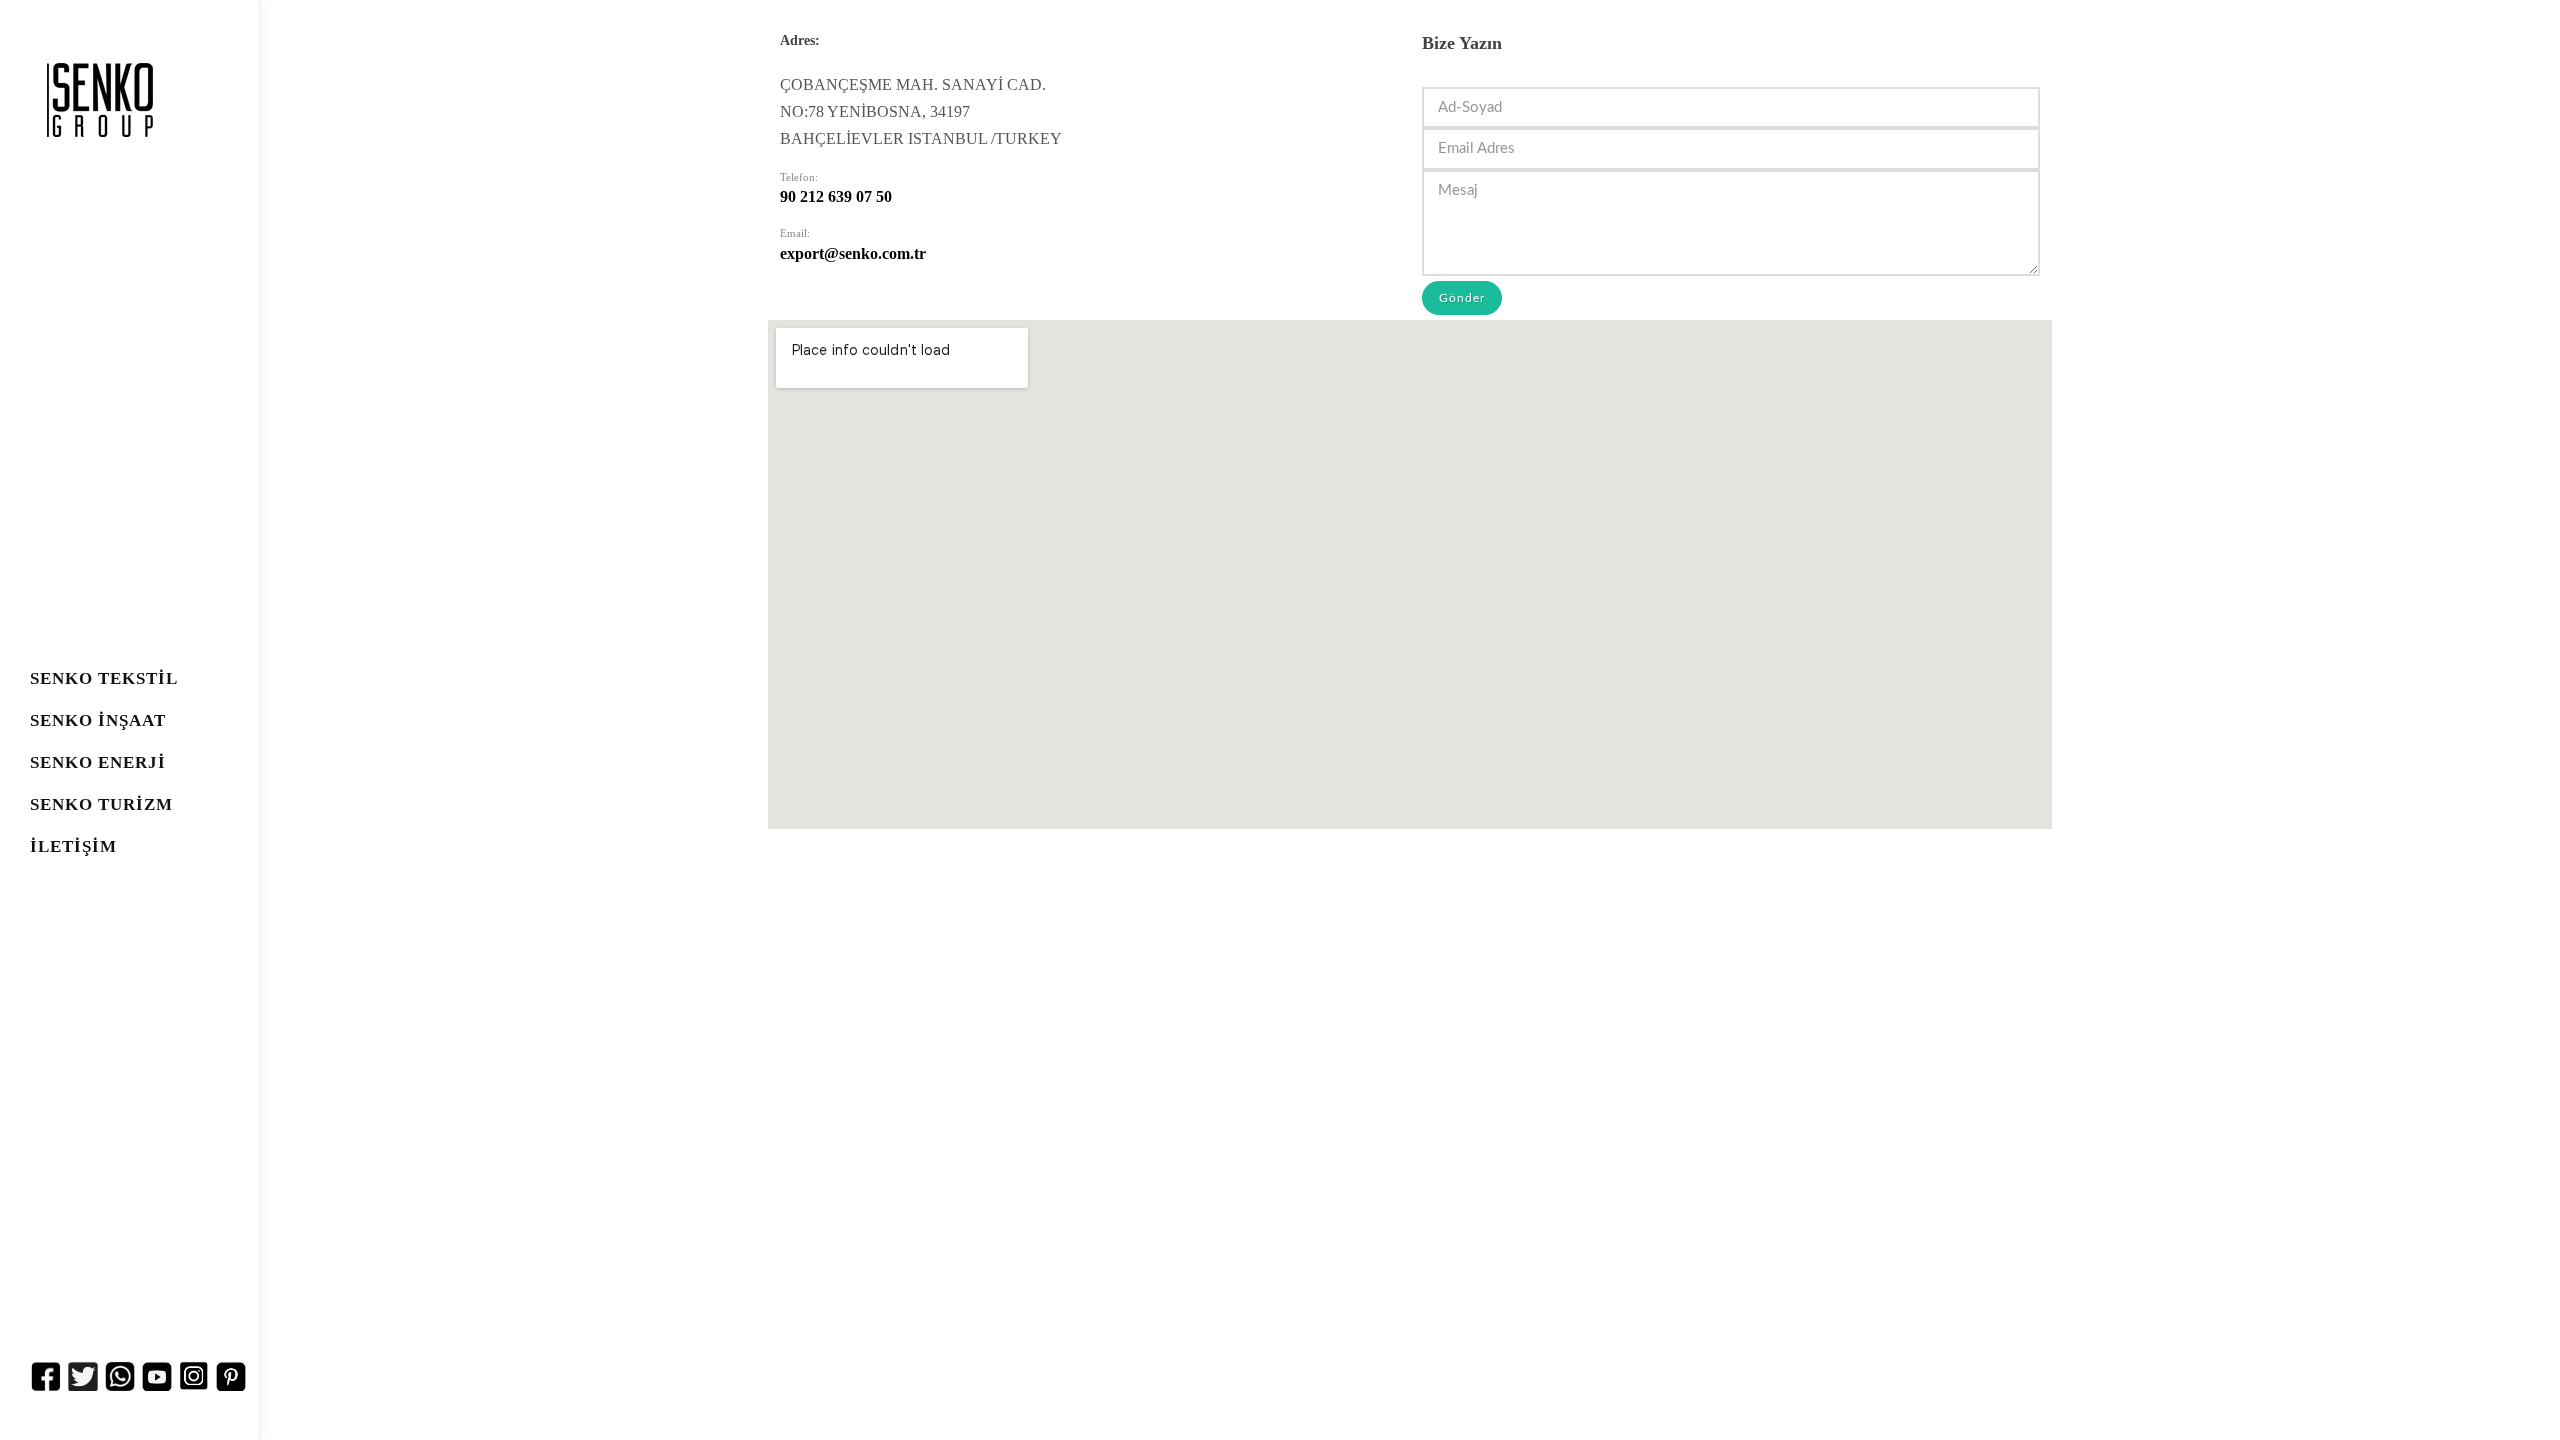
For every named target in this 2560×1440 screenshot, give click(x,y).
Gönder (1462, 298)
